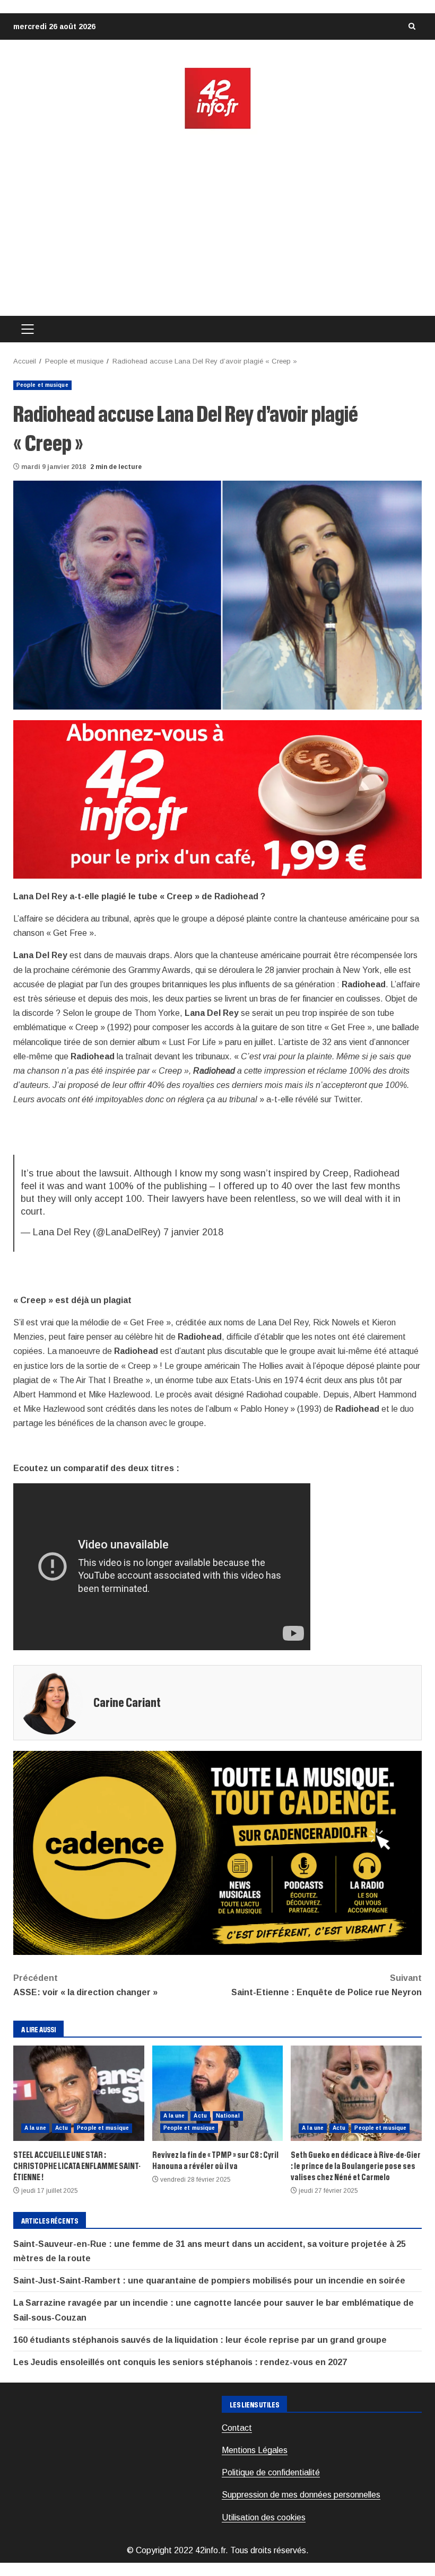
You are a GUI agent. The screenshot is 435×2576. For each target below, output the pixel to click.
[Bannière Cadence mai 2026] (217, 1852)
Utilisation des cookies (264, 2517)
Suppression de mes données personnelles (301, 2495)
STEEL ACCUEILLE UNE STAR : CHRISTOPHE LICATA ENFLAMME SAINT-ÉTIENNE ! (79, 2093)
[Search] (412, 26)
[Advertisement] (217, 223)
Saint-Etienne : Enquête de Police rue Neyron (327, 1985)
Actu (62, 2128)
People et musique (42, 385)
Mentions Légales (255, 2450)
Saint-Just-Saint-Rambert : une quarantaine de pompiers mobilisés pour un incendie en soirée (209, 2281)
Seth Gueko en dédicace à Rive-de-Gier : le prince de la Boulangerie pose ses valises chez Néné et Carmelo (356, 2093)
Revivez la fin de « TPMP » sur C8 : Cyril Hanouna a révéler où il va (218, 2093)
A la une (35, 2128)
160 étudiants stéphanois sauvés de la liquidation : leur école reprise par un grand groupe (200, 2340)
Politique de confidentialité (271, 2472)
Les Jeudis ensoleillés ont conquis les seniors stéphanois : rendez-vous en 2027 (180, 2362)
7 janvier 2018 (193, 1232)
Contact (237, 2428)
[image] (217, 798)
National (228, 2116)
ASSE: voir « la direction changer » (85, 1985)
